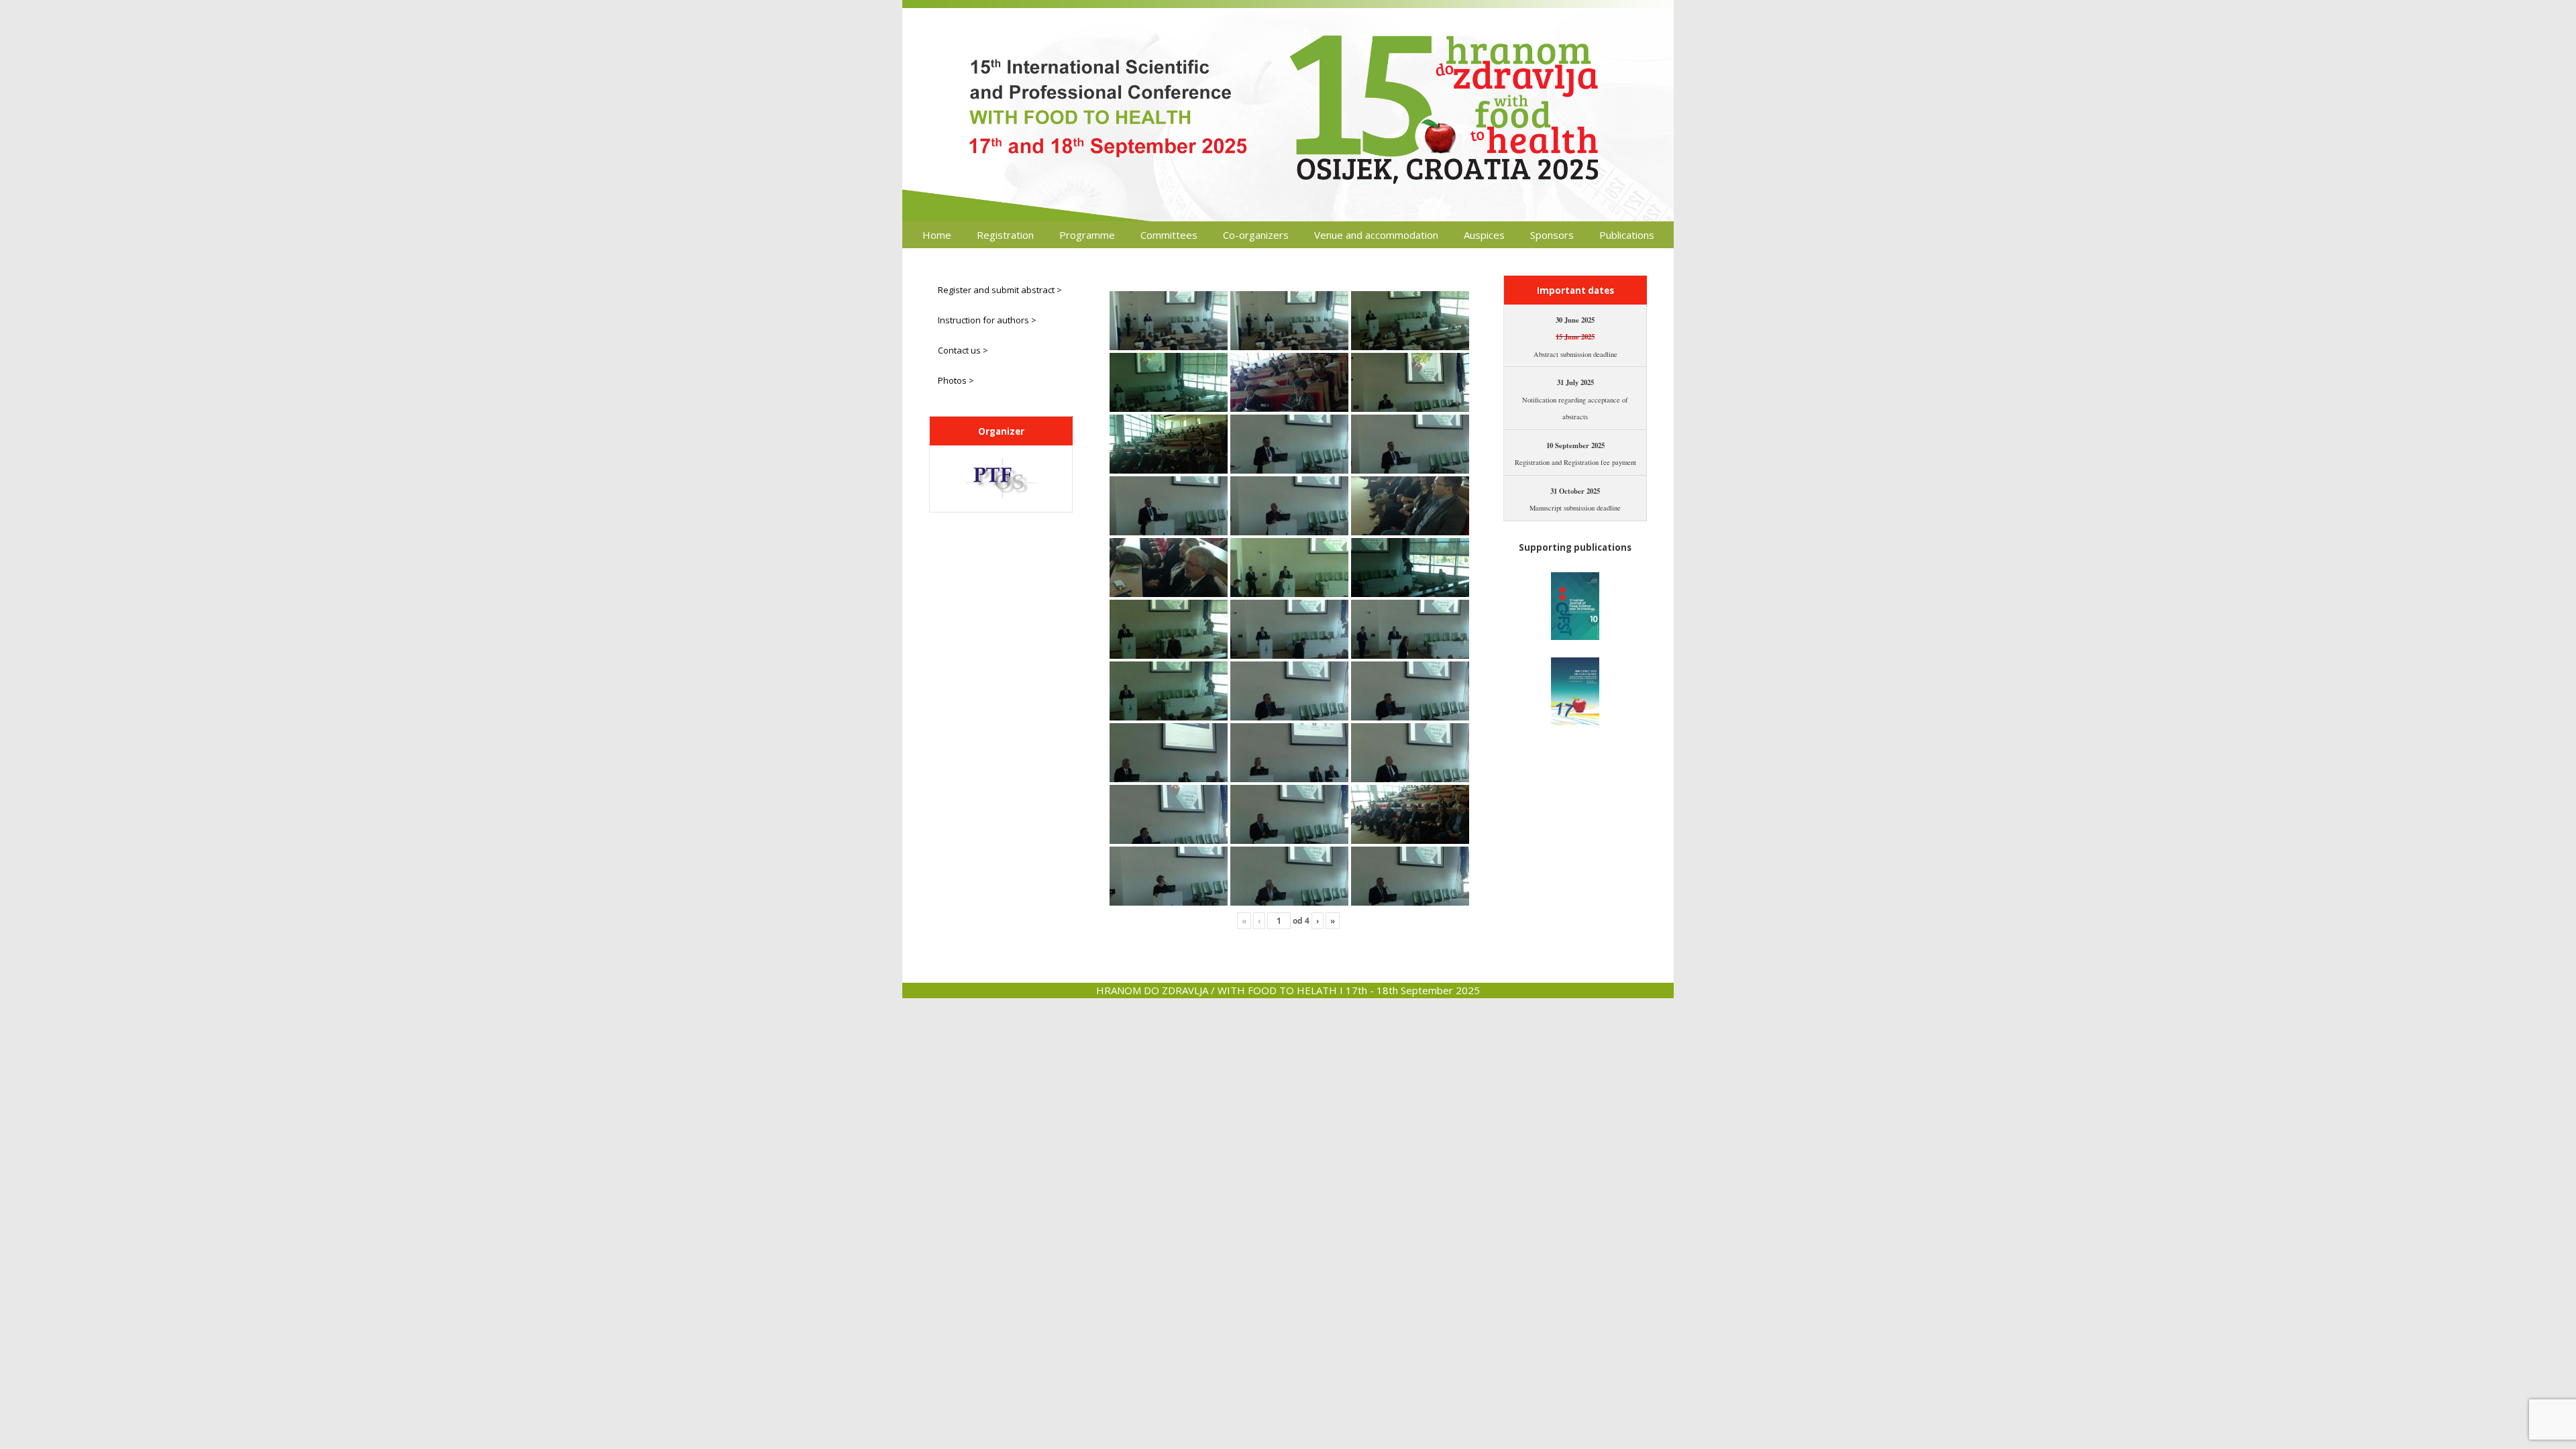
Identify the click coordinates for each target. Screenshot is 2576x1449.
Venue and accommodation (1376, 235)
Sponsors (1552, 235)
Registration (1005, 235)
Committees (1169, 235)
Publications (1627, 235)
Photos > (956, 380)
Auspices (1484, 235)
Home (937, 235)
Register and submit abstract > (1000, 290)
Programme (1087, 235)
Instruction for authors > (987, 320)
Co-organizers (1256, 235)
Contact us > (963, 350)
